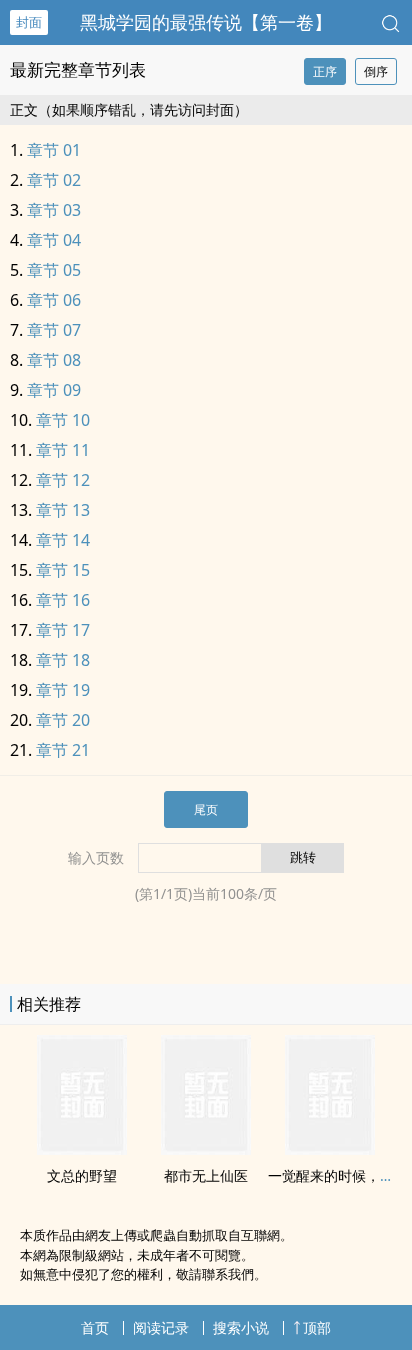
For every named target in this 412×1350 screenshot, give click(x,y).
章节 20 (63, 720)
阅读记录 (161, 1327)
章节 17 (63, 630)
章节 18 (63, 660)
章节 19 (63, 690)
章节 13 (63, 510)
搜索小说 (241, 1327)
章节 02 (54, 180)
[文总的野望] (82, 1149)
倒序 (376, 71)
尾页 (206, 809)
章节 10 (63, 420)
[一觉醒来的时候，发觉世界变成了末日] (330, 1149)
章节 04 (54, 240)
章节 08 (54, 360)
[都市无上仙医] (206, 1149)
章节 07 (54, 330)
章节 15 (63, 570)
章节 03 (54, 210)
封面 (29, 22)
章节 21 (63, 750)
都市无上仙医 (206, 1175)
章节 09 (54, 390)
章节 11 (63, 450)
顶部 (317, 1327)
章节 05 (54, 270)
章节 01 (54, 150)
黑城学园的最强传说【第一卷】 (206, 22)
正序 (325, 71)
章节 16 (63, 600)
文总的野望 (82, 1175)
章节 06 (54, 300)
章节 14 (63, 540)
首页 (95, 1327)
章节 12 (63, 480)
